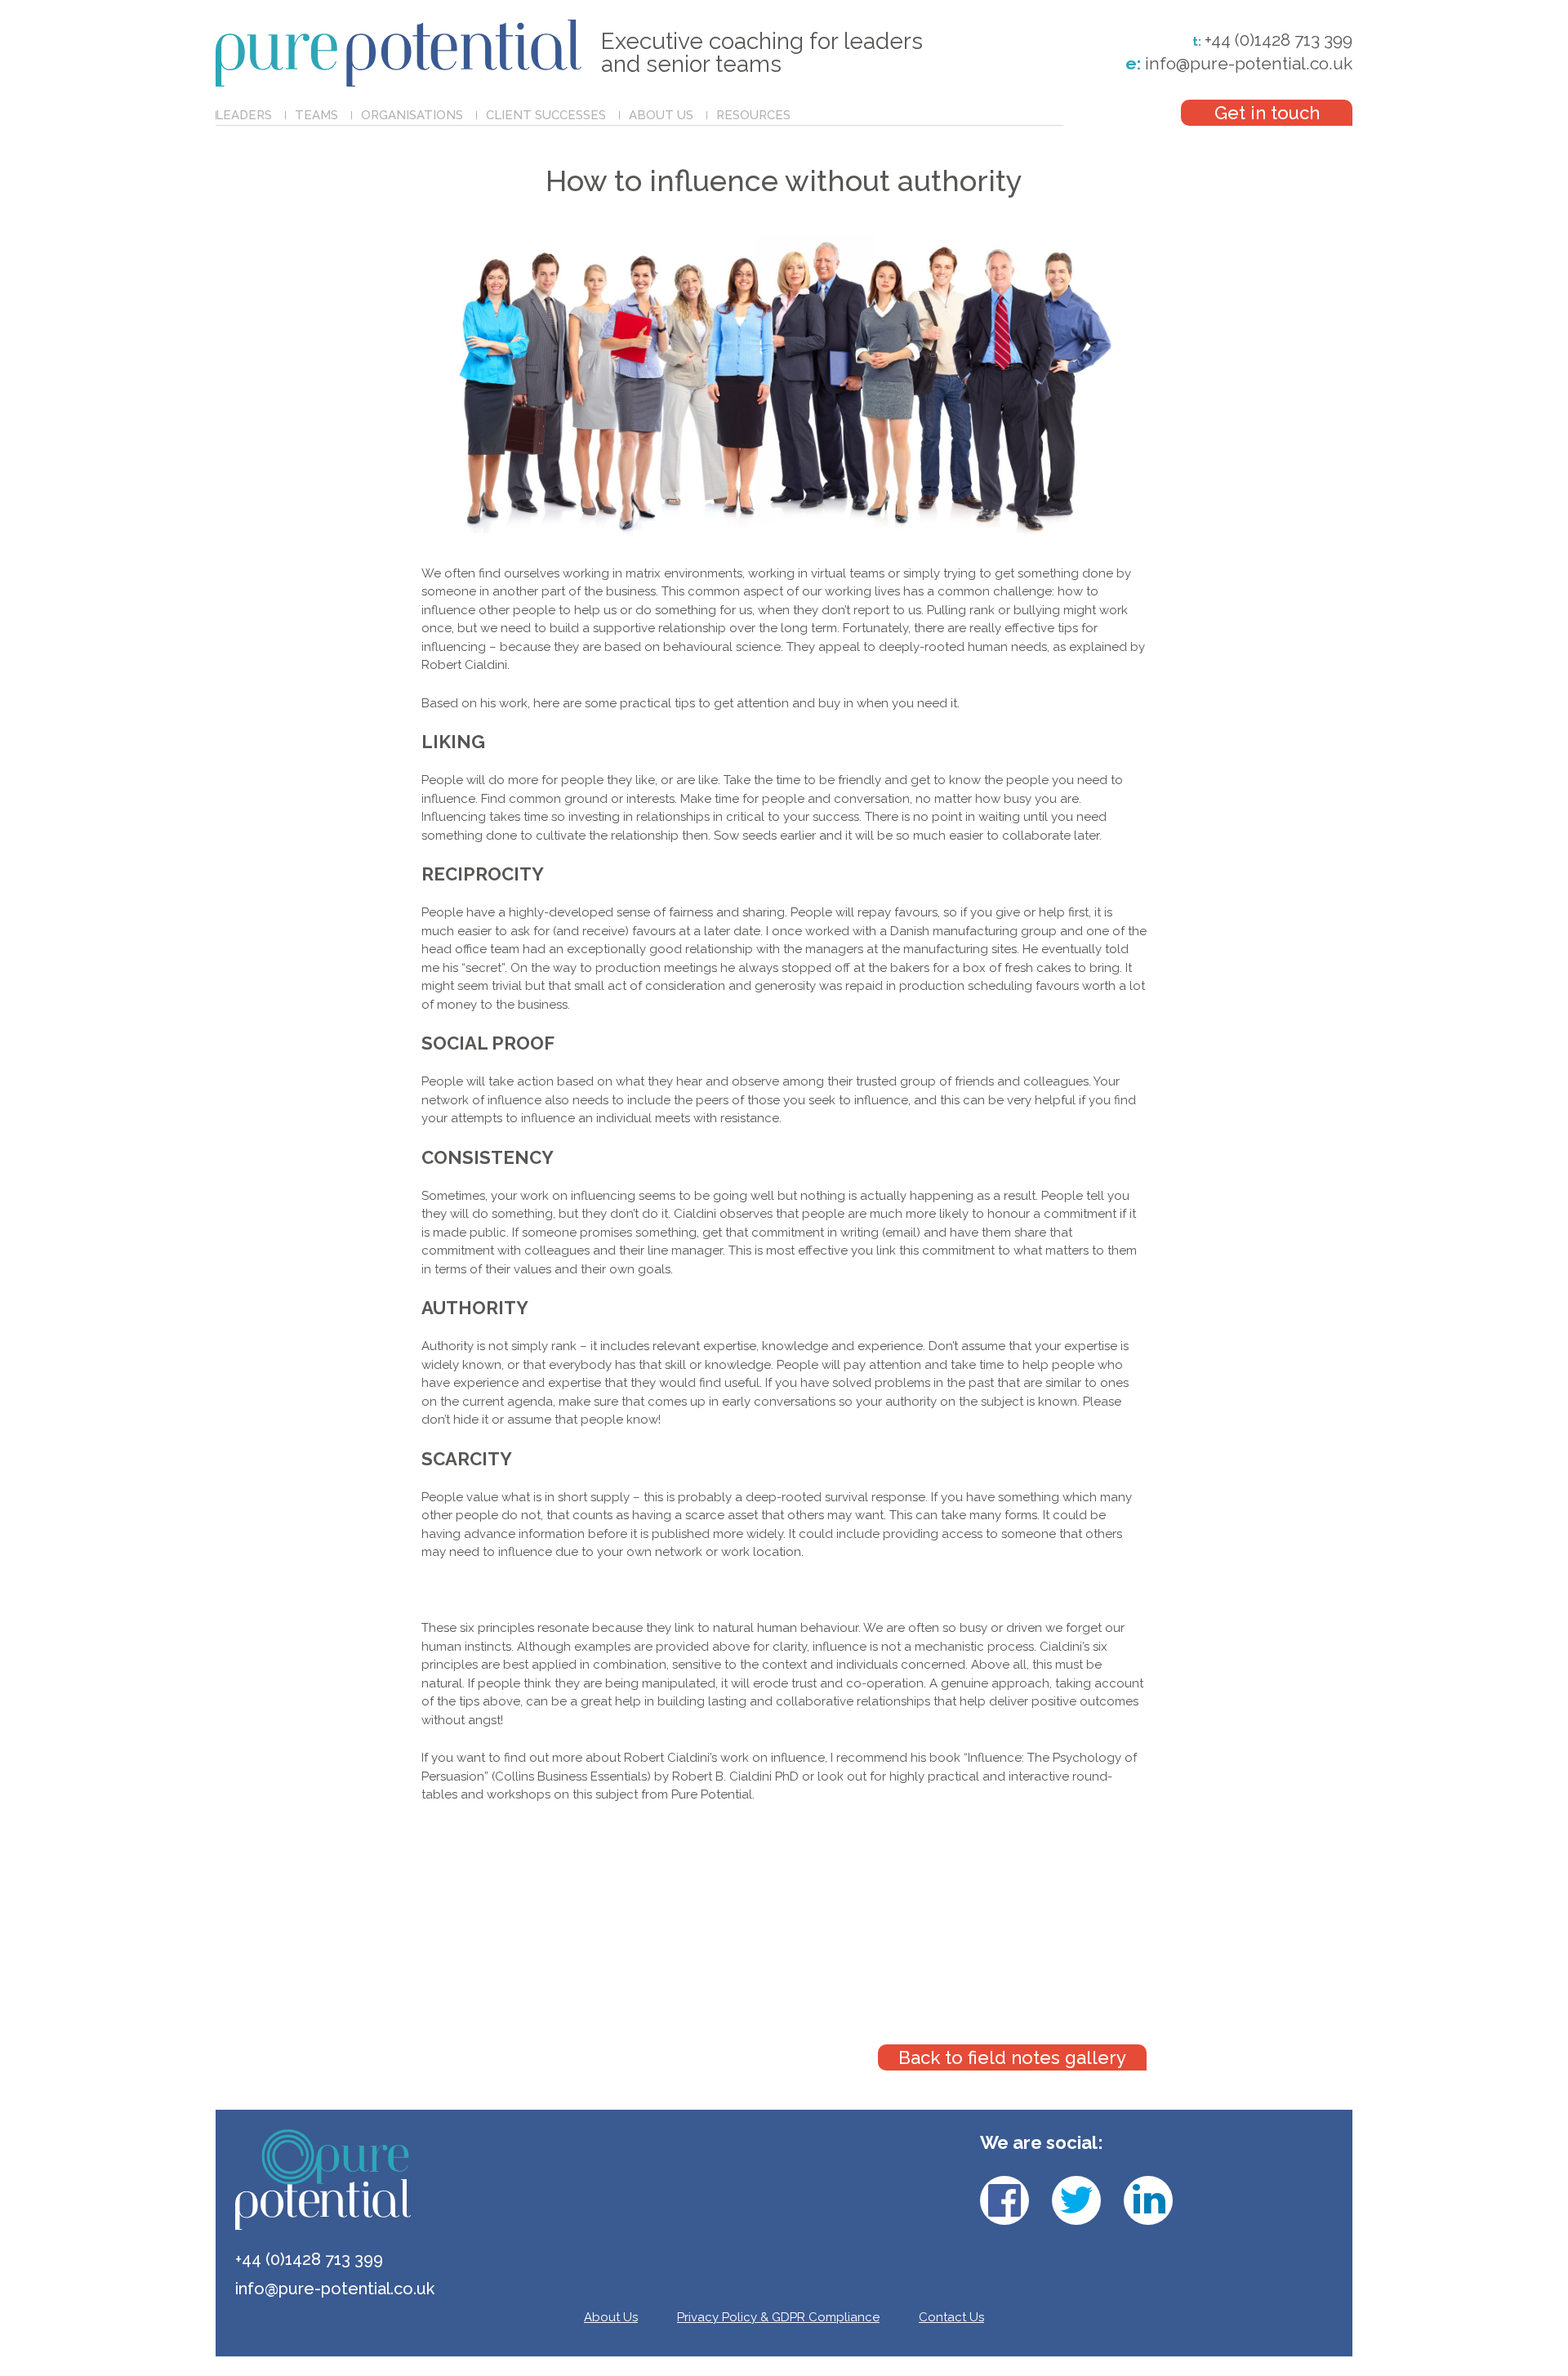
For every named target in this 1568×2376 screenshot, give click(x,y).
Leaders (244, 115)
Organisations (412, 115)
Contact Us (951, 2317)
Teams (316, 115)
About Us (661, 115)
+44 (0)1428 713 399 (1278, 40)
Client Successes (546, 115)
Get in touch (1267, 113)
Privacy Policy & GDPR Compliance (778, 2317)
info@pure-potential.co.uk (1239, 63)
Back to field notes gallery (1012, 2057)
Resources (753, 115)
